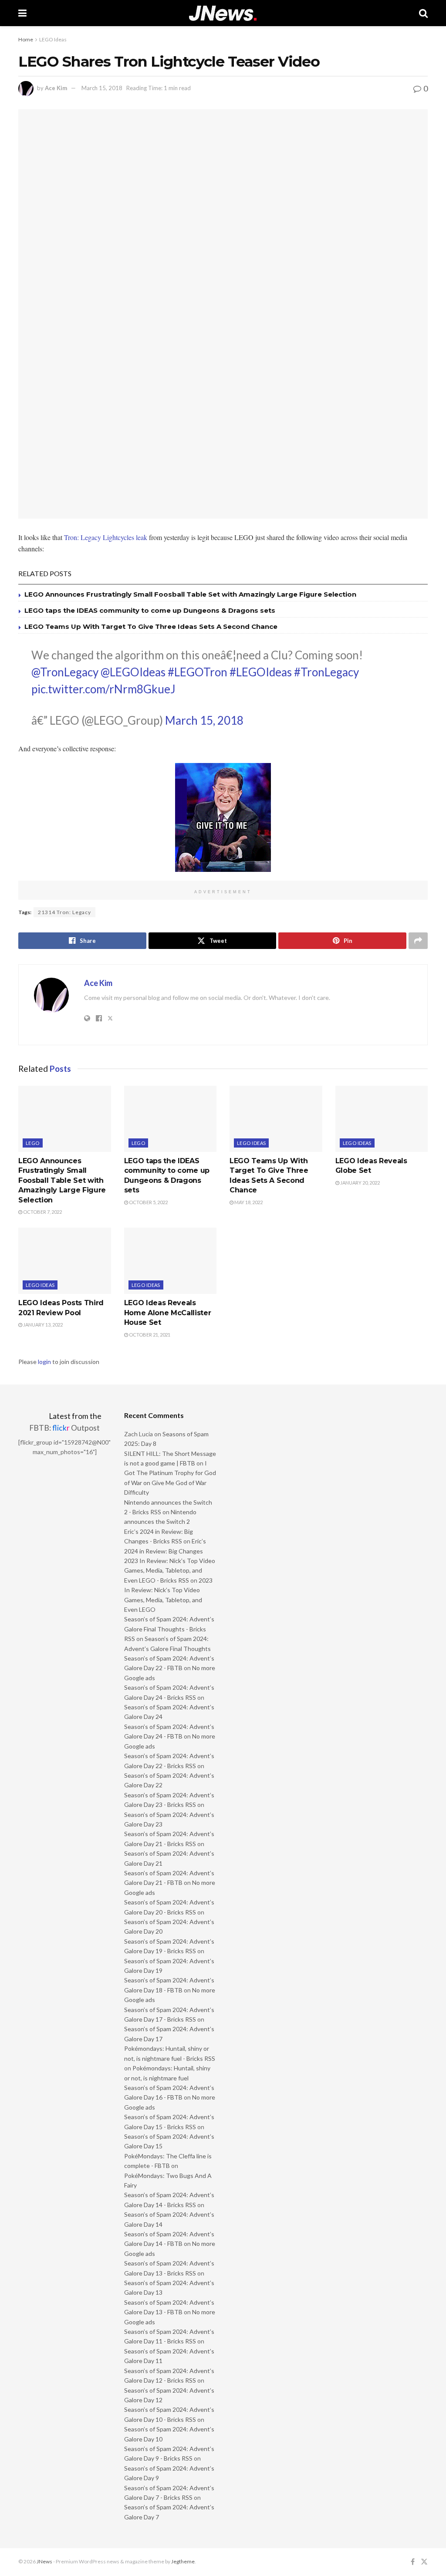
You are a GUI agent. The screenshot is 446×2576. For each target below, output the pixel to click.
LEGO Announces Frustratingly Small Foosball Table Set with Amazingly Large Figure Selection (190, 594)
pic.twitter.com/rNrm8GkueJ (103, 689)
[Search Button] (423, 13)
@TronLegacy (65, 672)
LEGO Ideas (53, 39)
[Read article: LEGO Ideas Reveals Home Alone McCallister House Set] (171, 1261)
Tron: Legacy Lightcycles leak (106, 537)
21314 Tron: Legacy (64, 912)
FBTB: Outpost (64, 1428)
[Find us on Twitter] (424, 2562)
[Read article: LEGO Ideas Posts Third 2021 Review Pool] (65, 1261)
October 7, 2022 (42, 1212)
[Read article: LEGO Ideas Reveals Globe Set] (382, 1119)
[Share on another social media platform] (418, 941)
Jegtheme (183, 2561)
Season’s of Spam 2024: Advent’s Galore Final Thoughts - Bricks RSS (169, 1629)
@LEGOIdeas (133, 672)
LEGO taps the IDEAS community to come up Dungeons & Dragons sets (150, 610)
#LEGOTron (198, 672)
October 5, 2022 (148, 1202)
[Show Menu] (22, 13)
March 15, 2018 (102, 88)
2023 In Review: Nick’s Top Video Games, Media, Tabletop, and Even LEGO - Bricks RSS (170, 1570)
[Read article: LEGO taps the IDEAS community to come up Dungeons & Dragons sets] (171, 1119)
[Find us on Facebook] (413, 2562)
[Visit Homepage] (223, 13)
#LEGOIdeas (261, 672)
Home (26, 39)
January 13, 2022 (42, 1325)
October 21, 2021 (149, 1335)
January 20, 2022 (360, 1183)
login (44, 1362)
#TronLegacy (326, 672)
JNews (44, 2561)
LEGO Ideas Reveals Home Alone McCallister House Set (168, 1313)
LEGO (33, 1143)
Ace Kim (56, 88)
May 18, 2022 (248, 1202)
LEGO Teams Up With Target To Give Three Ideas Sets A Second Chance (151, 626)
